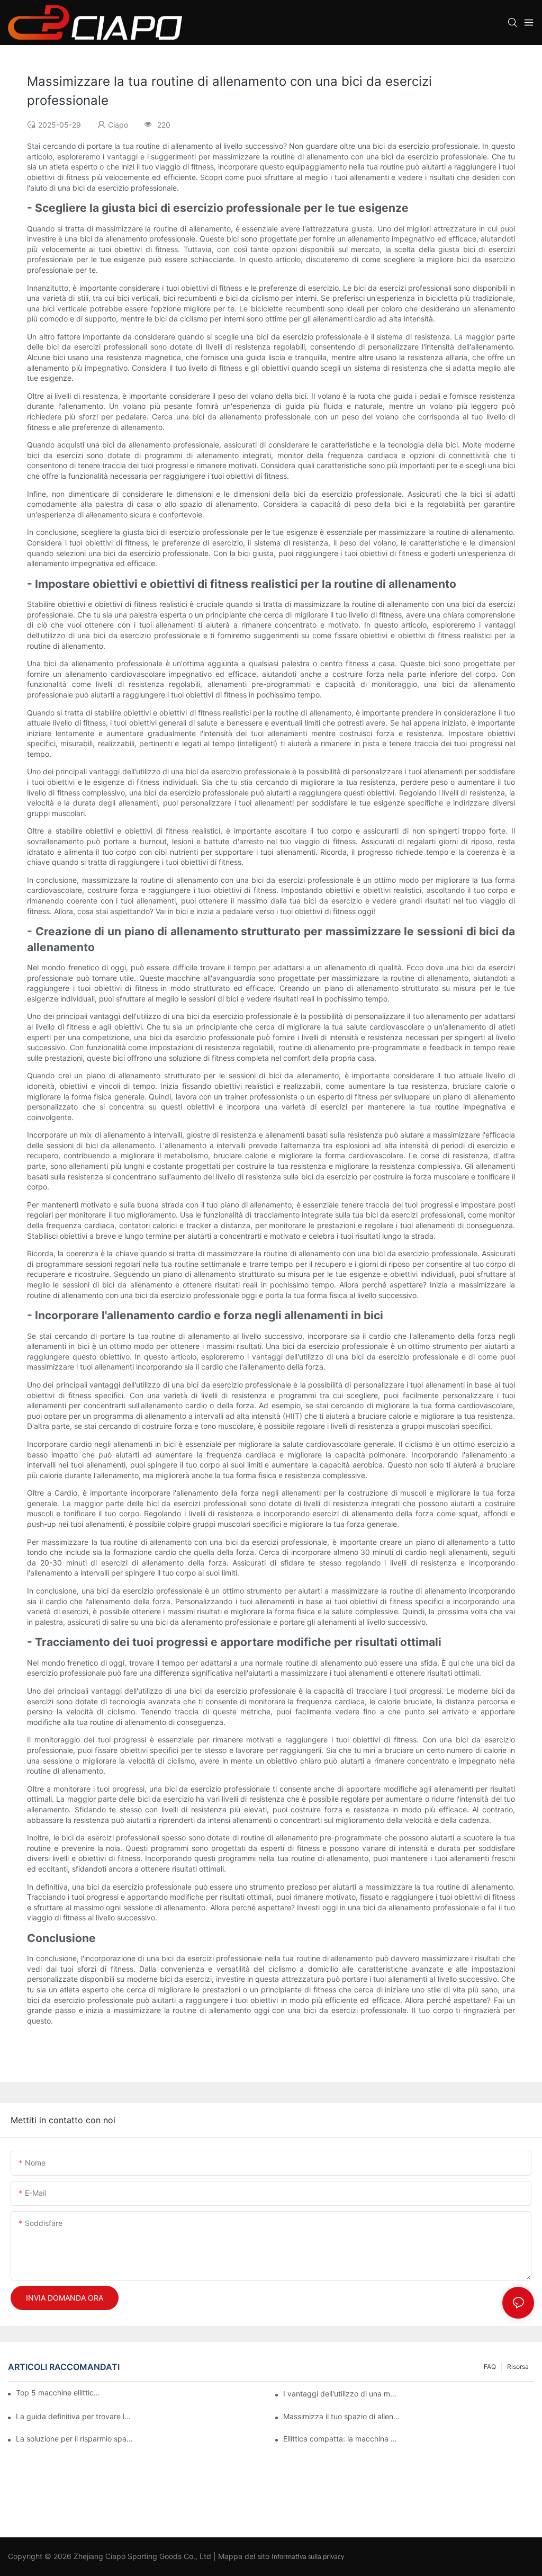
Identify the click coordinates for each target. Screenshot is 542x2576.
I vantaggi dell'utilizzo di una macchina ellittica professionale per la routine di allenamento (342, 2394)
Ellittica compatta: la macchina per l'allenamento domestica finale (342, 2439)
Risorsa (518, 2367)
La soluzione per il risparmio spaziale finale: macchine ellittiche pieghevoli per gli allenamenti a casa (74, 2439)
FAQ (490, 2367)
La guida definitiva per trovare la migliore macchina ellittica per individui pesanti (74, 2416)
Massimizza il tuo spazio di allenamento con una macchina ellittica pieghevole (342, 2416)
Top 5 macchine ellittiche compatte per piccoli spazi (59, 2392)
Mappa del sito (244, 2556)
